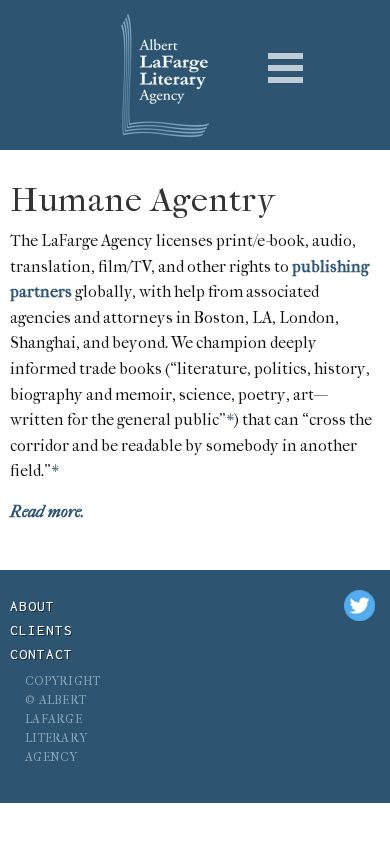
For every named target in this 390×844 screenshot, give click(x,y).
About (32, 606)
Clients (41, 630)
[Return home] (155, 75)
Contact (41, 654)
